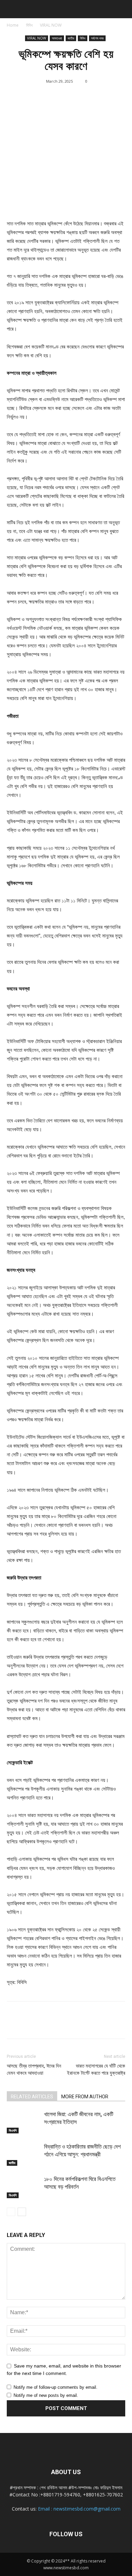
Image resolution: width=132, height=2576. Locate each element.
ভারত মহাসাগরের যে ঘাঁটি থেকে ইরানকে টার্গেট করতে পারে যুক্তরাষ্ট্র (96, 2069)
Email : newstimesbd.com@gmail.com (79, 2509)
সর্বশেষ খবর (97, 38)
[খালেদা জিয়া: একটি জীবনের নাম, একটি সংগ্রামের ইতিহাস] (24, 2122)
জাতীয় (71, 38)
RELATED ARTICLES (32, 2097)
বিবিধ (29, 25)
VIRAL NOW (51, 25)
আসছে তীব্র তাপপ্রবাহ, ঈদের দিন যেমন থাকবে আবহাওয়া (34, 2069)
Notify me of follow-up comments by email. (56, 2387)
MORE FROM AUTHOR (85, 2097)
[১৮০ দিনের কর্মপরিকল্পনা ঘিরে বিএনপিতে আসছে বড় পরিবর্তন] (24, 2187)
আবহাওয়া (57, 38)
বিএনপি (13, 2130)
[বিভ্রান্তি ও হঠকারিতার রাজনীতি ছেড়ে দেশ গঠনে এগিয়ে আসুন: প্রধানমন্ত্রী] (24, 2154)
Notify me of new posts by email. (46, 2395)
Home (13, 25)
